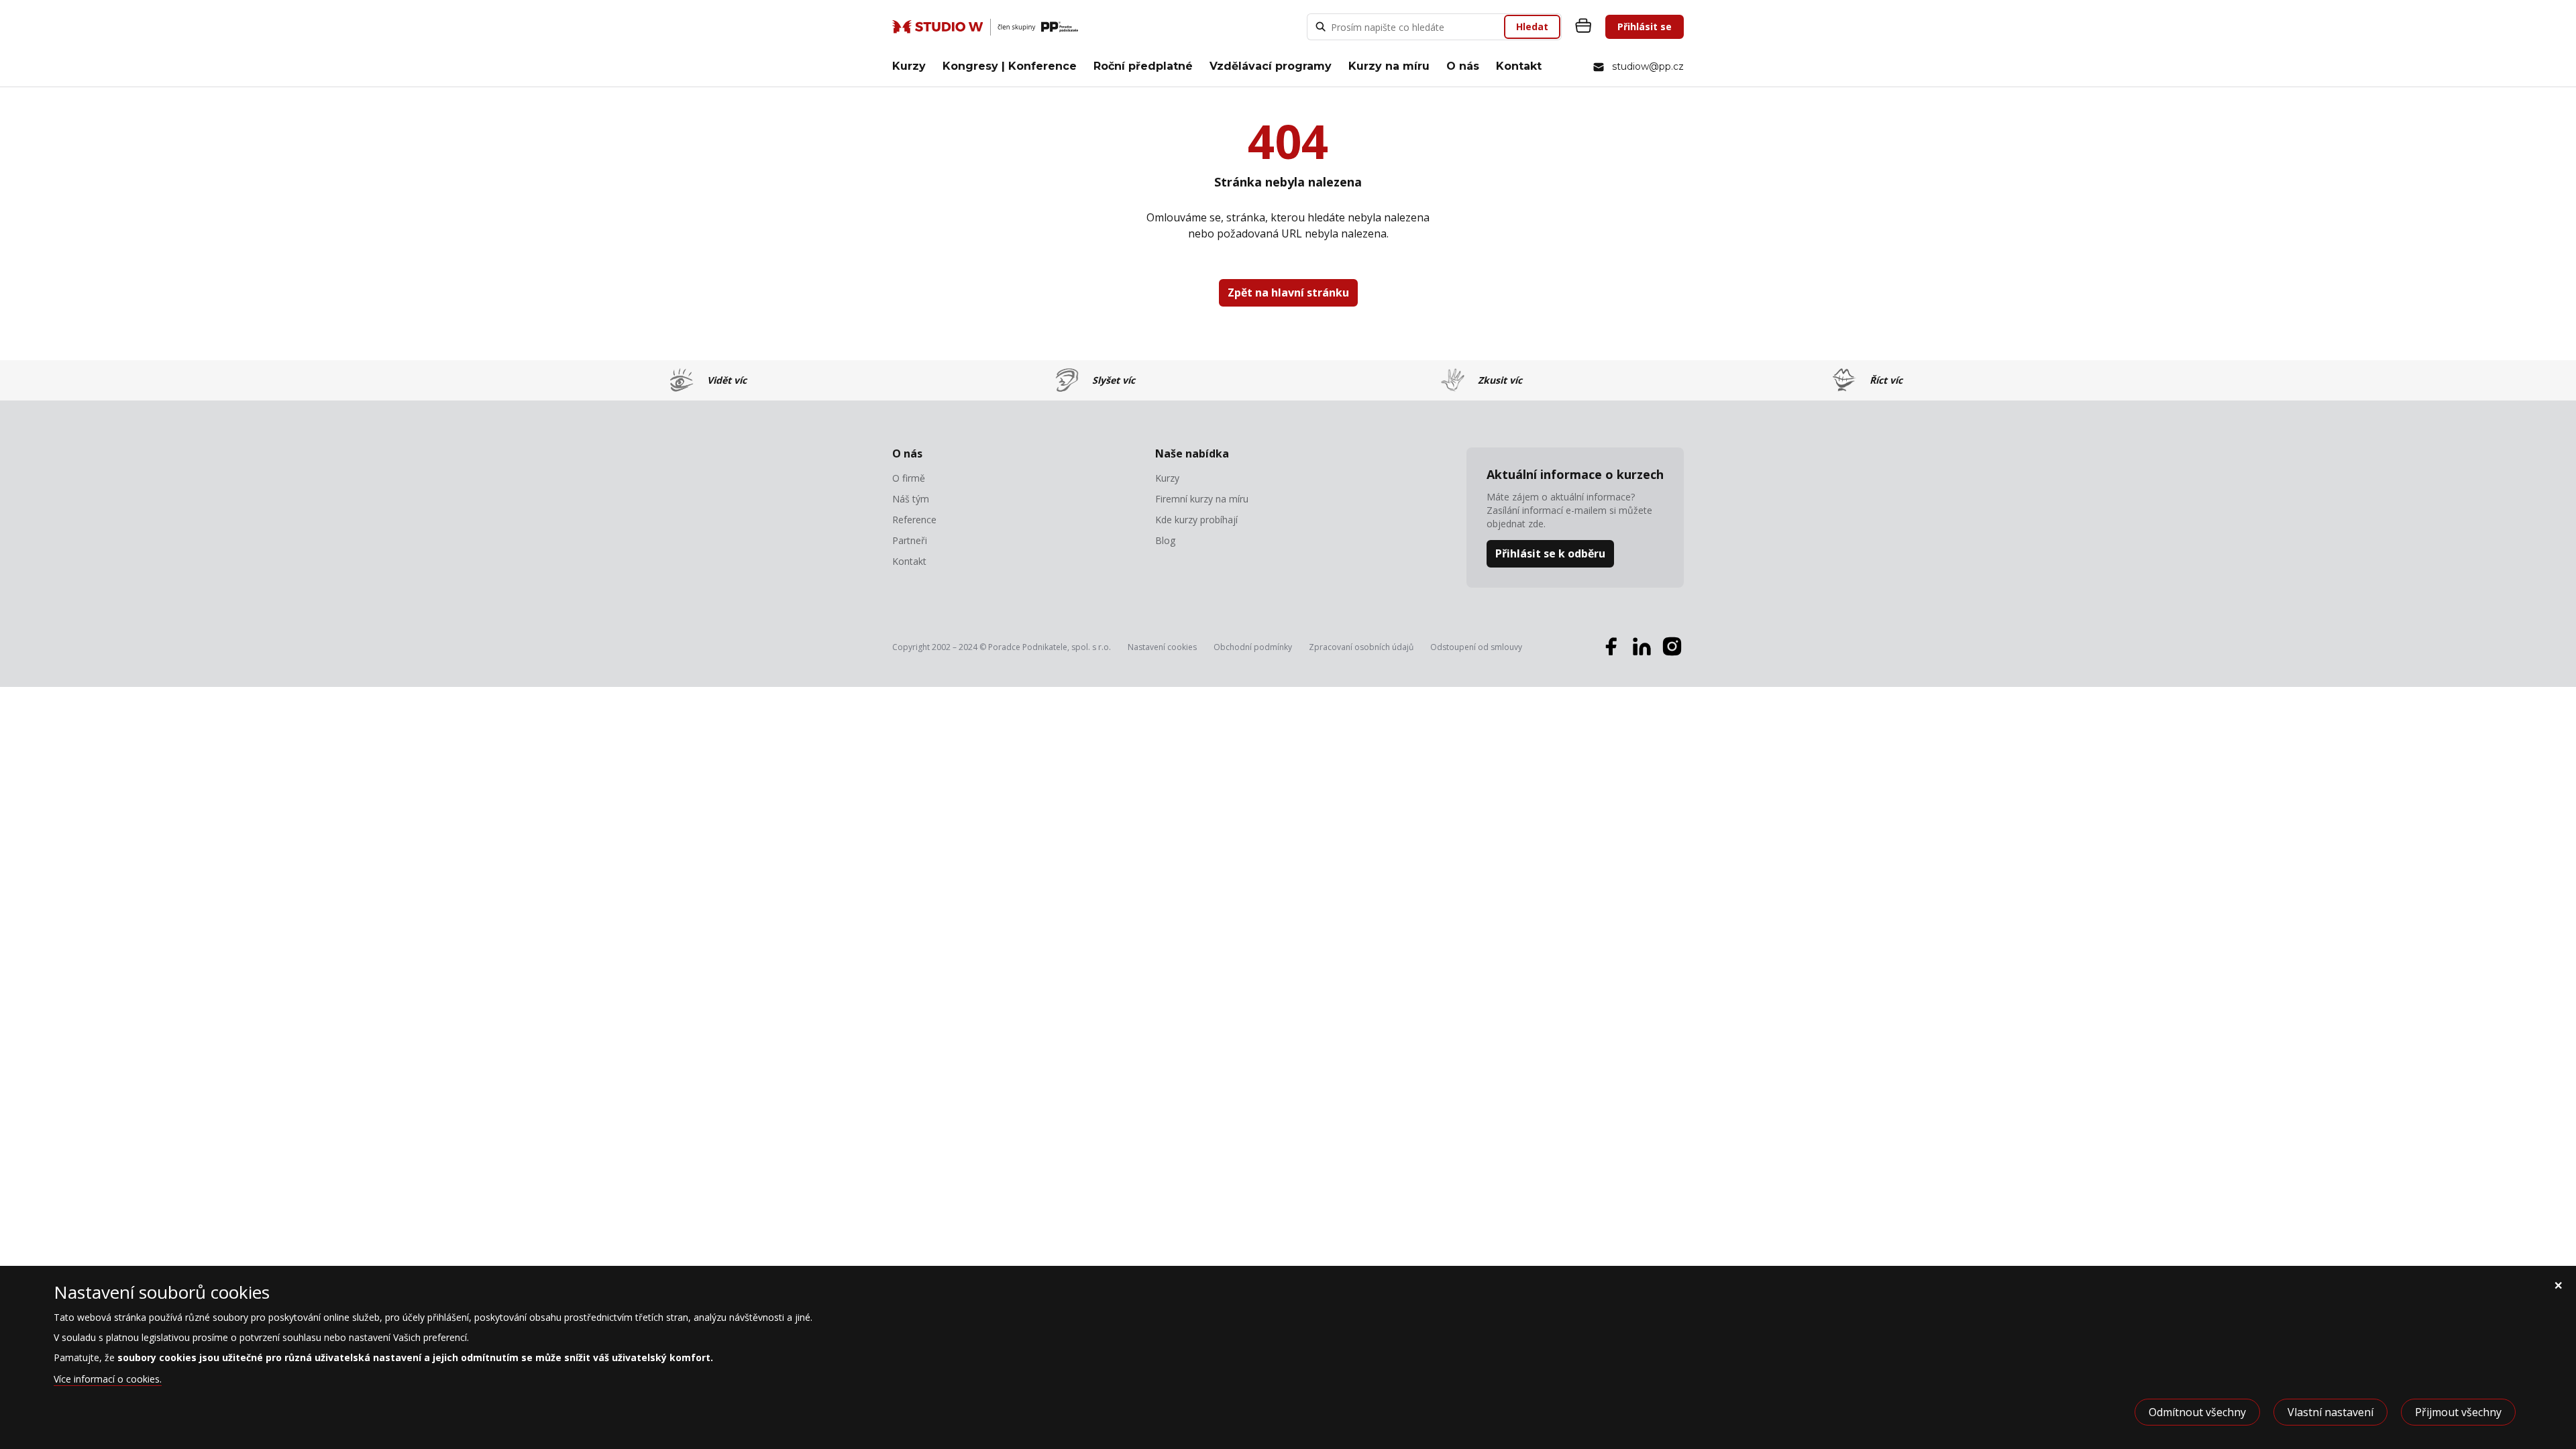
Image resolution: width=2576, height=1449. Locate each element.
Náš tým (911, 499)
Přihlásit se (1645, 26)
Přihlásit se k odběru (1550, 553)
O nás (1463, 66)
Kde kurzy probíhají (1196, 520)
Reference (914, 520)
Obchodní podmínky (1253, 647)
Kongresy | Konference (1010, 66)
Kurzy (909, 66)
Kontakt (1519, 66)
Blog (1165, 541)
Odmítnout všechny (2197, 1412)
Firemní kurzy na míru (1202, 499)
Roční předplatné (1143, 66)
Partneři (910, 541)
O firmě (909, 478)
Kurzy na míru (1389, 66)
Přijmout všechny (2458, 1412)
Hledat (1532, 26)
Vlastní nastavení (2330, 1412)
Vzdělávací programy (1271, 66)
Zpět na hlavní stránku (1288, 292)
